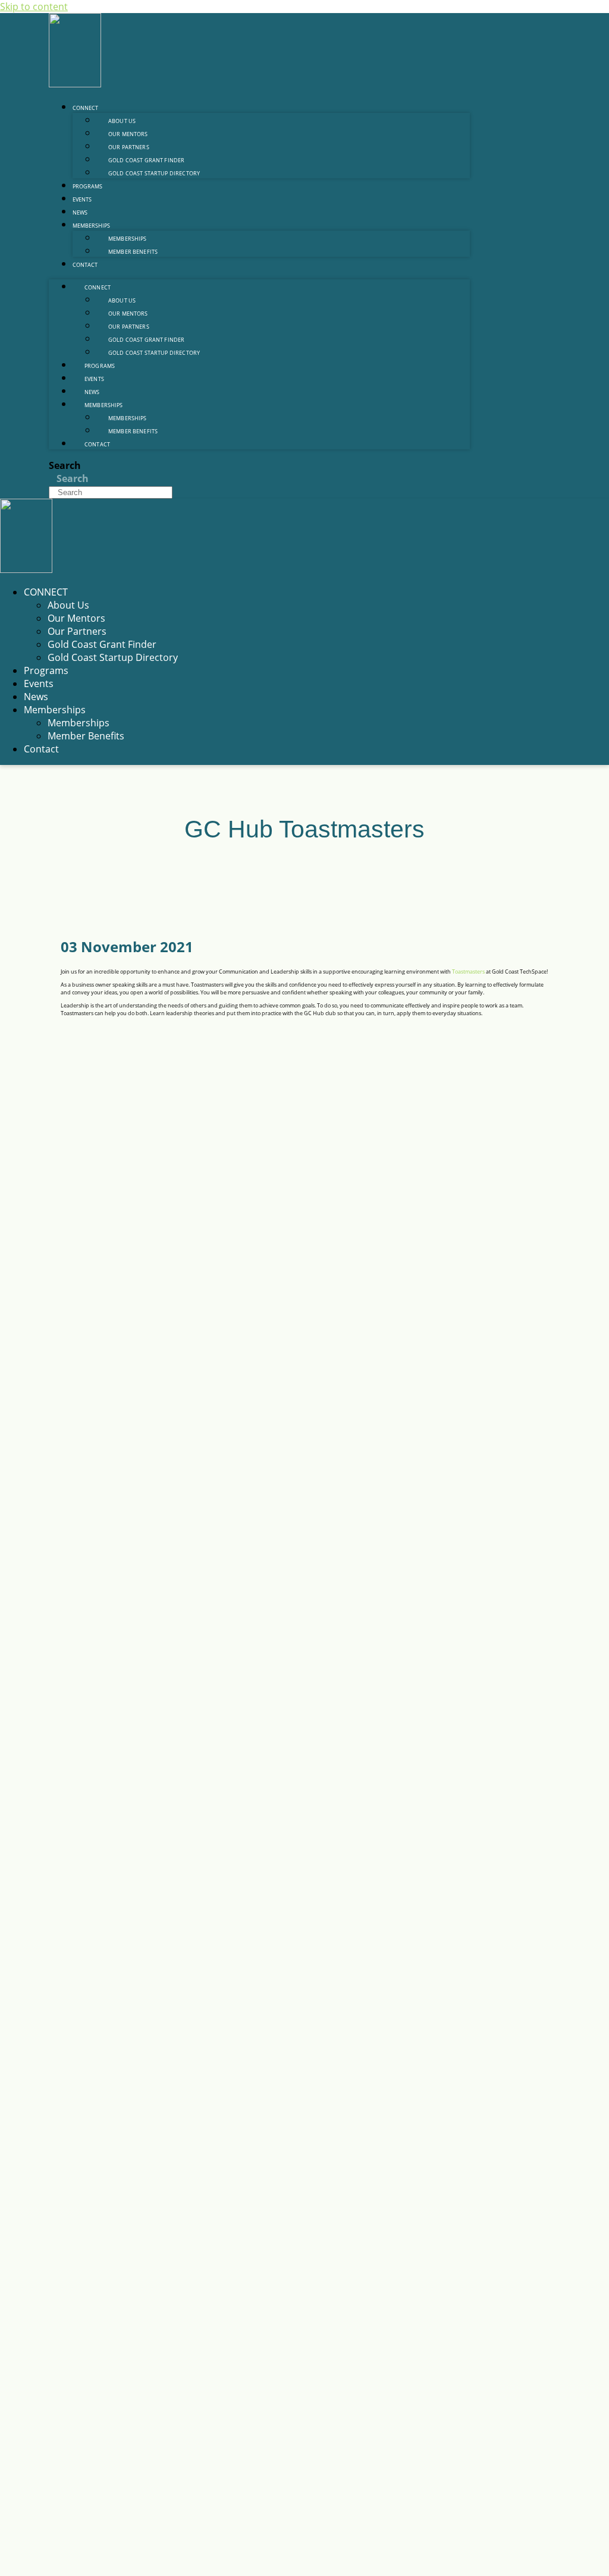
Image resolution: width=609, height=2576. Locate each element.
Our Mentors (76, 618)
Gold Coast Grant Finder (102, 644)
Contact (85, 265)
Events (82, 199)
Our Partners (77, 631)
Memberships (91, 226)
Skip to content (34, 7)
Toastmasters (469, 971)
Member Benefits (133, 252)
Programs (87, 186)
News (80, 212)
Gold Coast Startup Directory (154, 173)
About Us (68, 605)
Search (65, 465)
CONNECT (85, 108)
